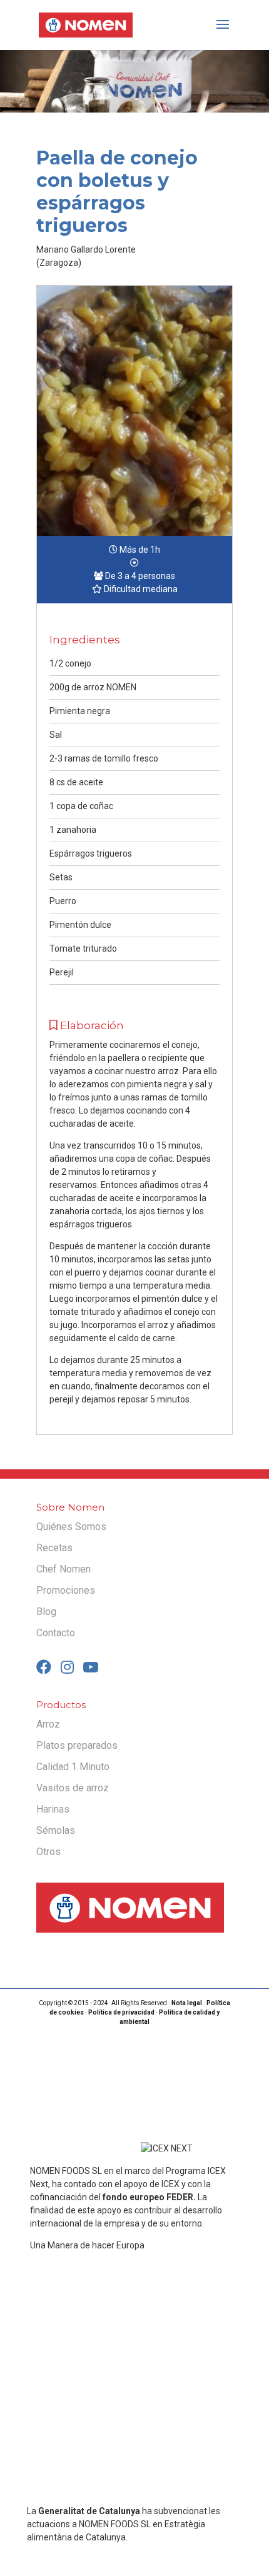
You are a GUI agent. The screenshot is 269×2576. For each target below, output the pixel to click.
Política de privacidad (121, 2012)
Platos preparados (77, 1745)
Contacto (56, 1633)
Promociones (66, 1590)
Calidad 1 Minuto (73, 1767)
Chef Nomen (63, 1569)
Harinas (53, 1809)
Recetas (54, 1548)
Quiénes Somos (71, 1527)
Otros (48, 1852)
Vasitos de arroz (73, 1788)
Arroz (48, 1724)
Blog (46, 1612)
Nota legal (187, 2003)
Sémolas (56, 1830)
